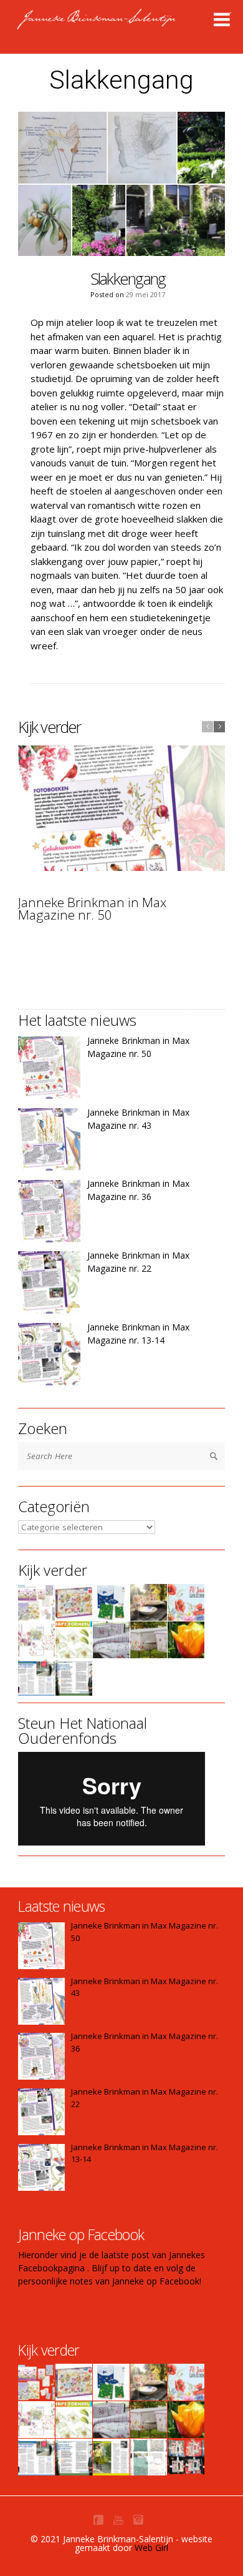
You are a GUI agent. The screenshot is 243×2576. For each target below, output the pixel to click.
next (219, 727)
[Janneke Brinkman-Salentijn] (123, 25)
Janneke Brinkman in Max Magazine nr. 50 (92, 909)
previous (207, 727)
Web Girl (151, 2548)
